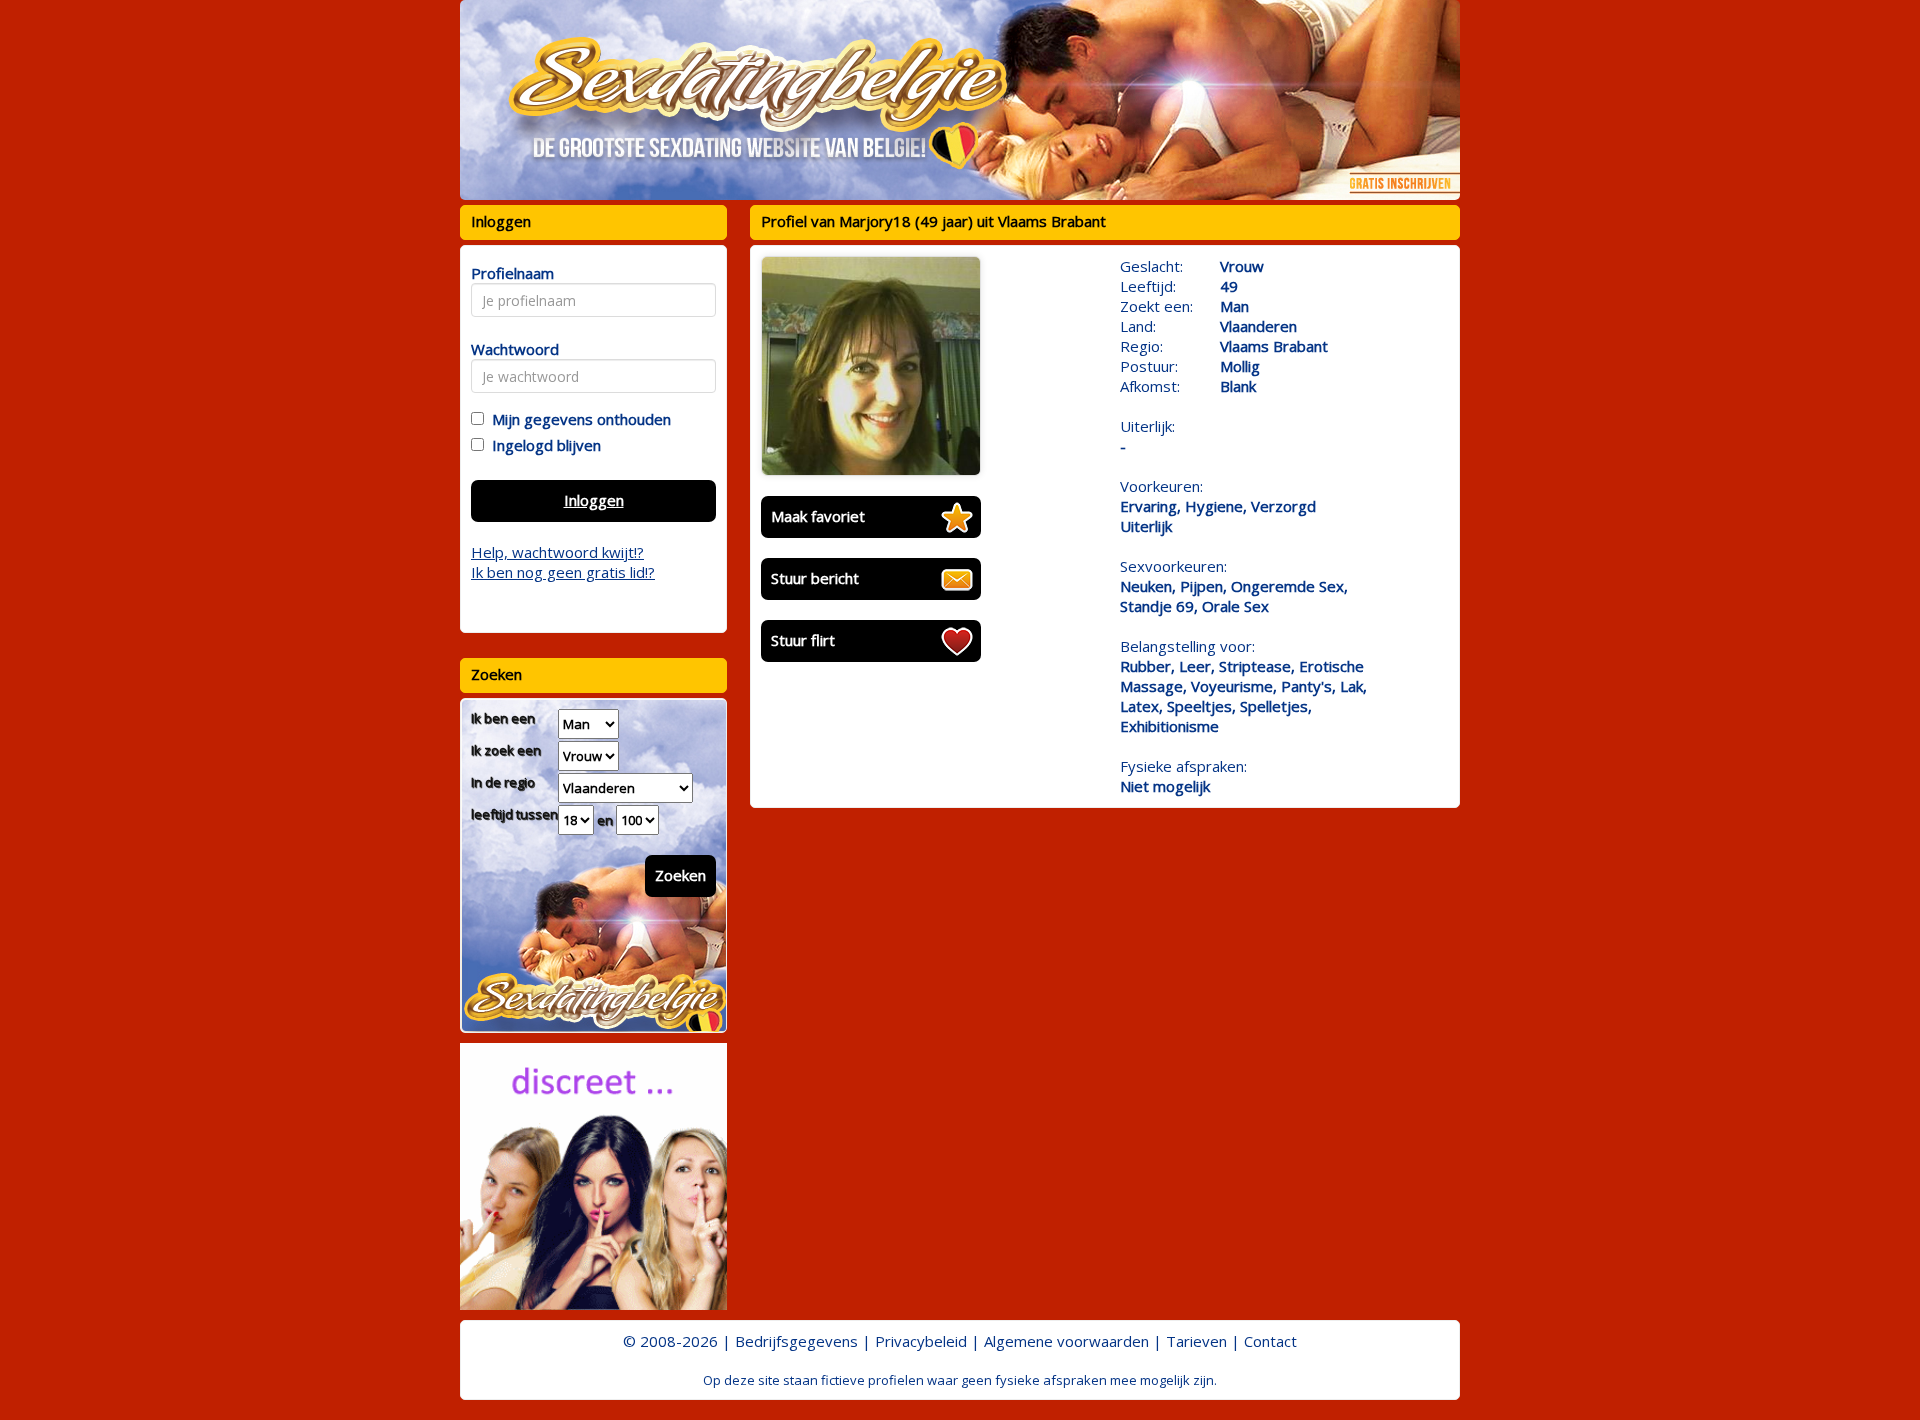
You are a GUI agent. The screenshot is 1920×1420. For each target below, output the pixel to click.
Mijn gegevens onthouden (577, 419)
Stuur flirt (803, 640)
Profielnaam (509, 273)
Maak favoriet (818, 516)
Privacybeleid (921, 1341)
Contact (1270, 1341)
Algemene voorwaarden (1066, 1341)
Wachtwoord (509, 349)
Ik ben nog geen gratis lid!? (563, 572)
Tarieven (1196, 1341)
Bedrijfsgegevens (796, 1341)
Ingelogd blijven (542, 445)
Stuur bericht (815, 578)
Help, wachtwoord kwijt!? (557, 552)
